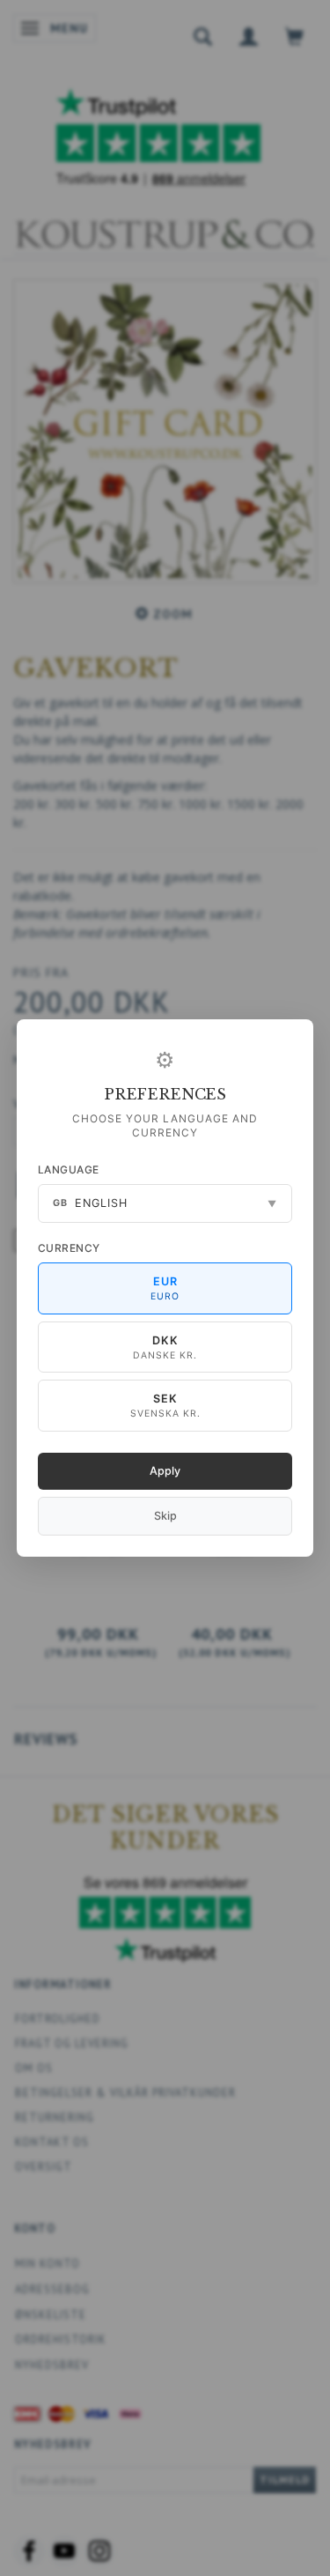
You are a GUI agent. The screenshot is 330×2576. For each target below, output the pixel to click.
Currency (69, 1248)
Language (69, 1170)
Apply (165, 1471)
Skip (165, 1516)
